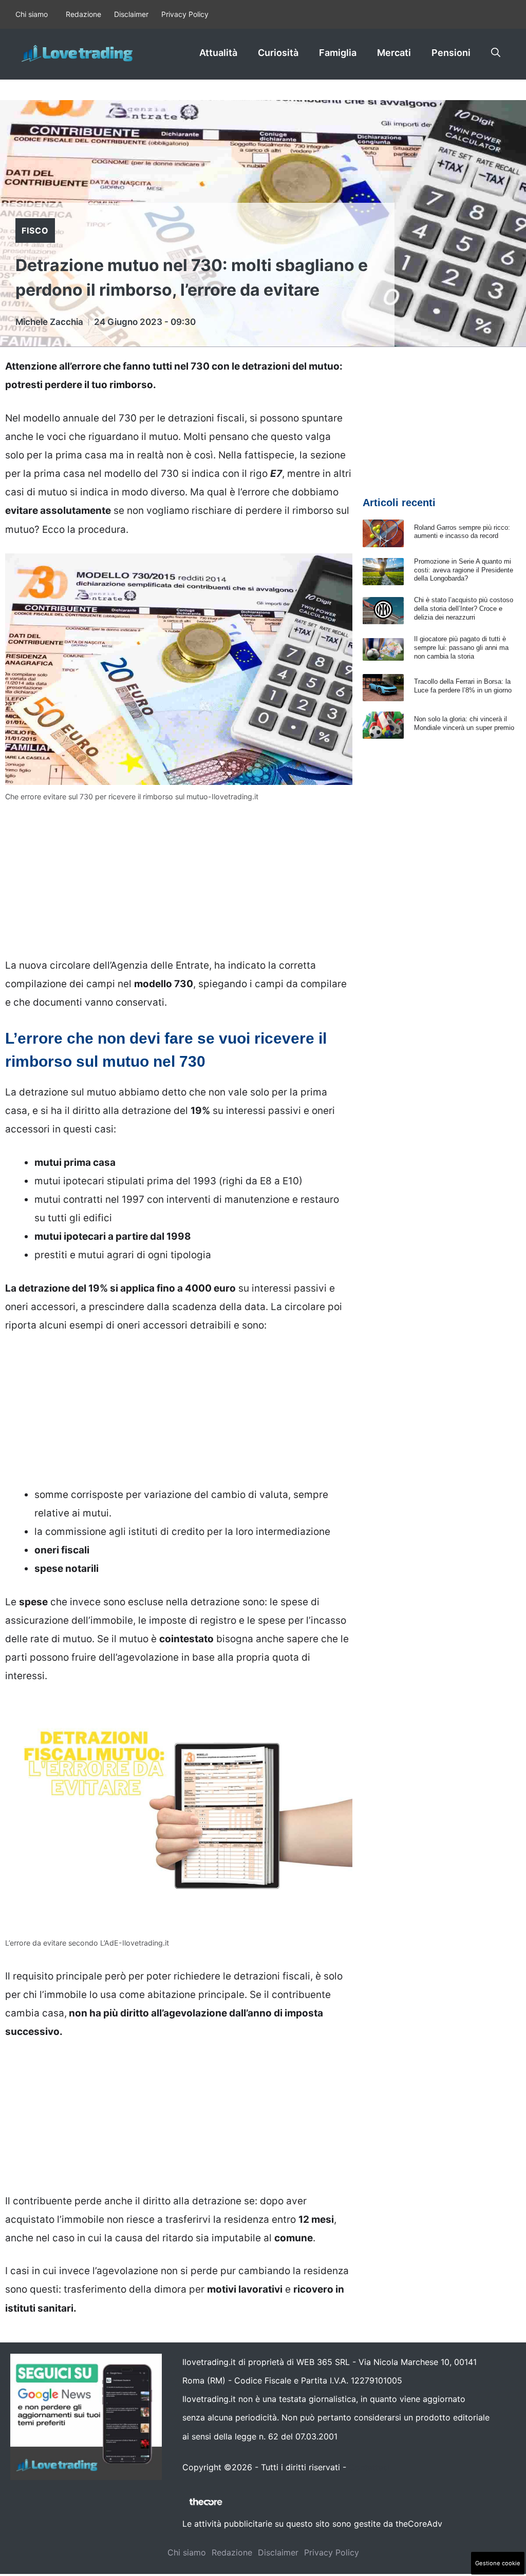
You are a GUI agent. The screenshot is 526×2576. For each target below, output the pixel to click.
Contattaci (369, 2467)
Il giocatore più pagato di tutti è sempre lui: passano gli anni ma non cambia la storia (461, 648)
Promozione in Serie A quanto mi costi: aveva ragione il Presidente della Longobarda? (464, 570)
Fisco (35, 230)
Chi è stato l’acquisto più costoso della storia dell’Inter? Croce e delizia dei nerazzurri (464, 609)
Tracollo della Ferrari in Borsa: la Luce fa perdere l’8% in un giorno (463, 686)
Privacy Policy (185, 14)
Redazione (83, 14)
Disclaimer (131, 14)
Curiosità (278, 53)
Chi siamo (32, 14)
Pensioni (451, 53)
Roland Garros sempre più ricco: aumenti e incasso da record (462, 532)
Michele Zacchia (49, 322)
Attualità (218, 53)
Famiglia (338, 53)
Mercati (394, 53)
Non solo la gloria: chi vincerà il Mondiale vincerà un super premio (464, 723)
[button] (496, 53)
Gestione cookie (498, 2563)
